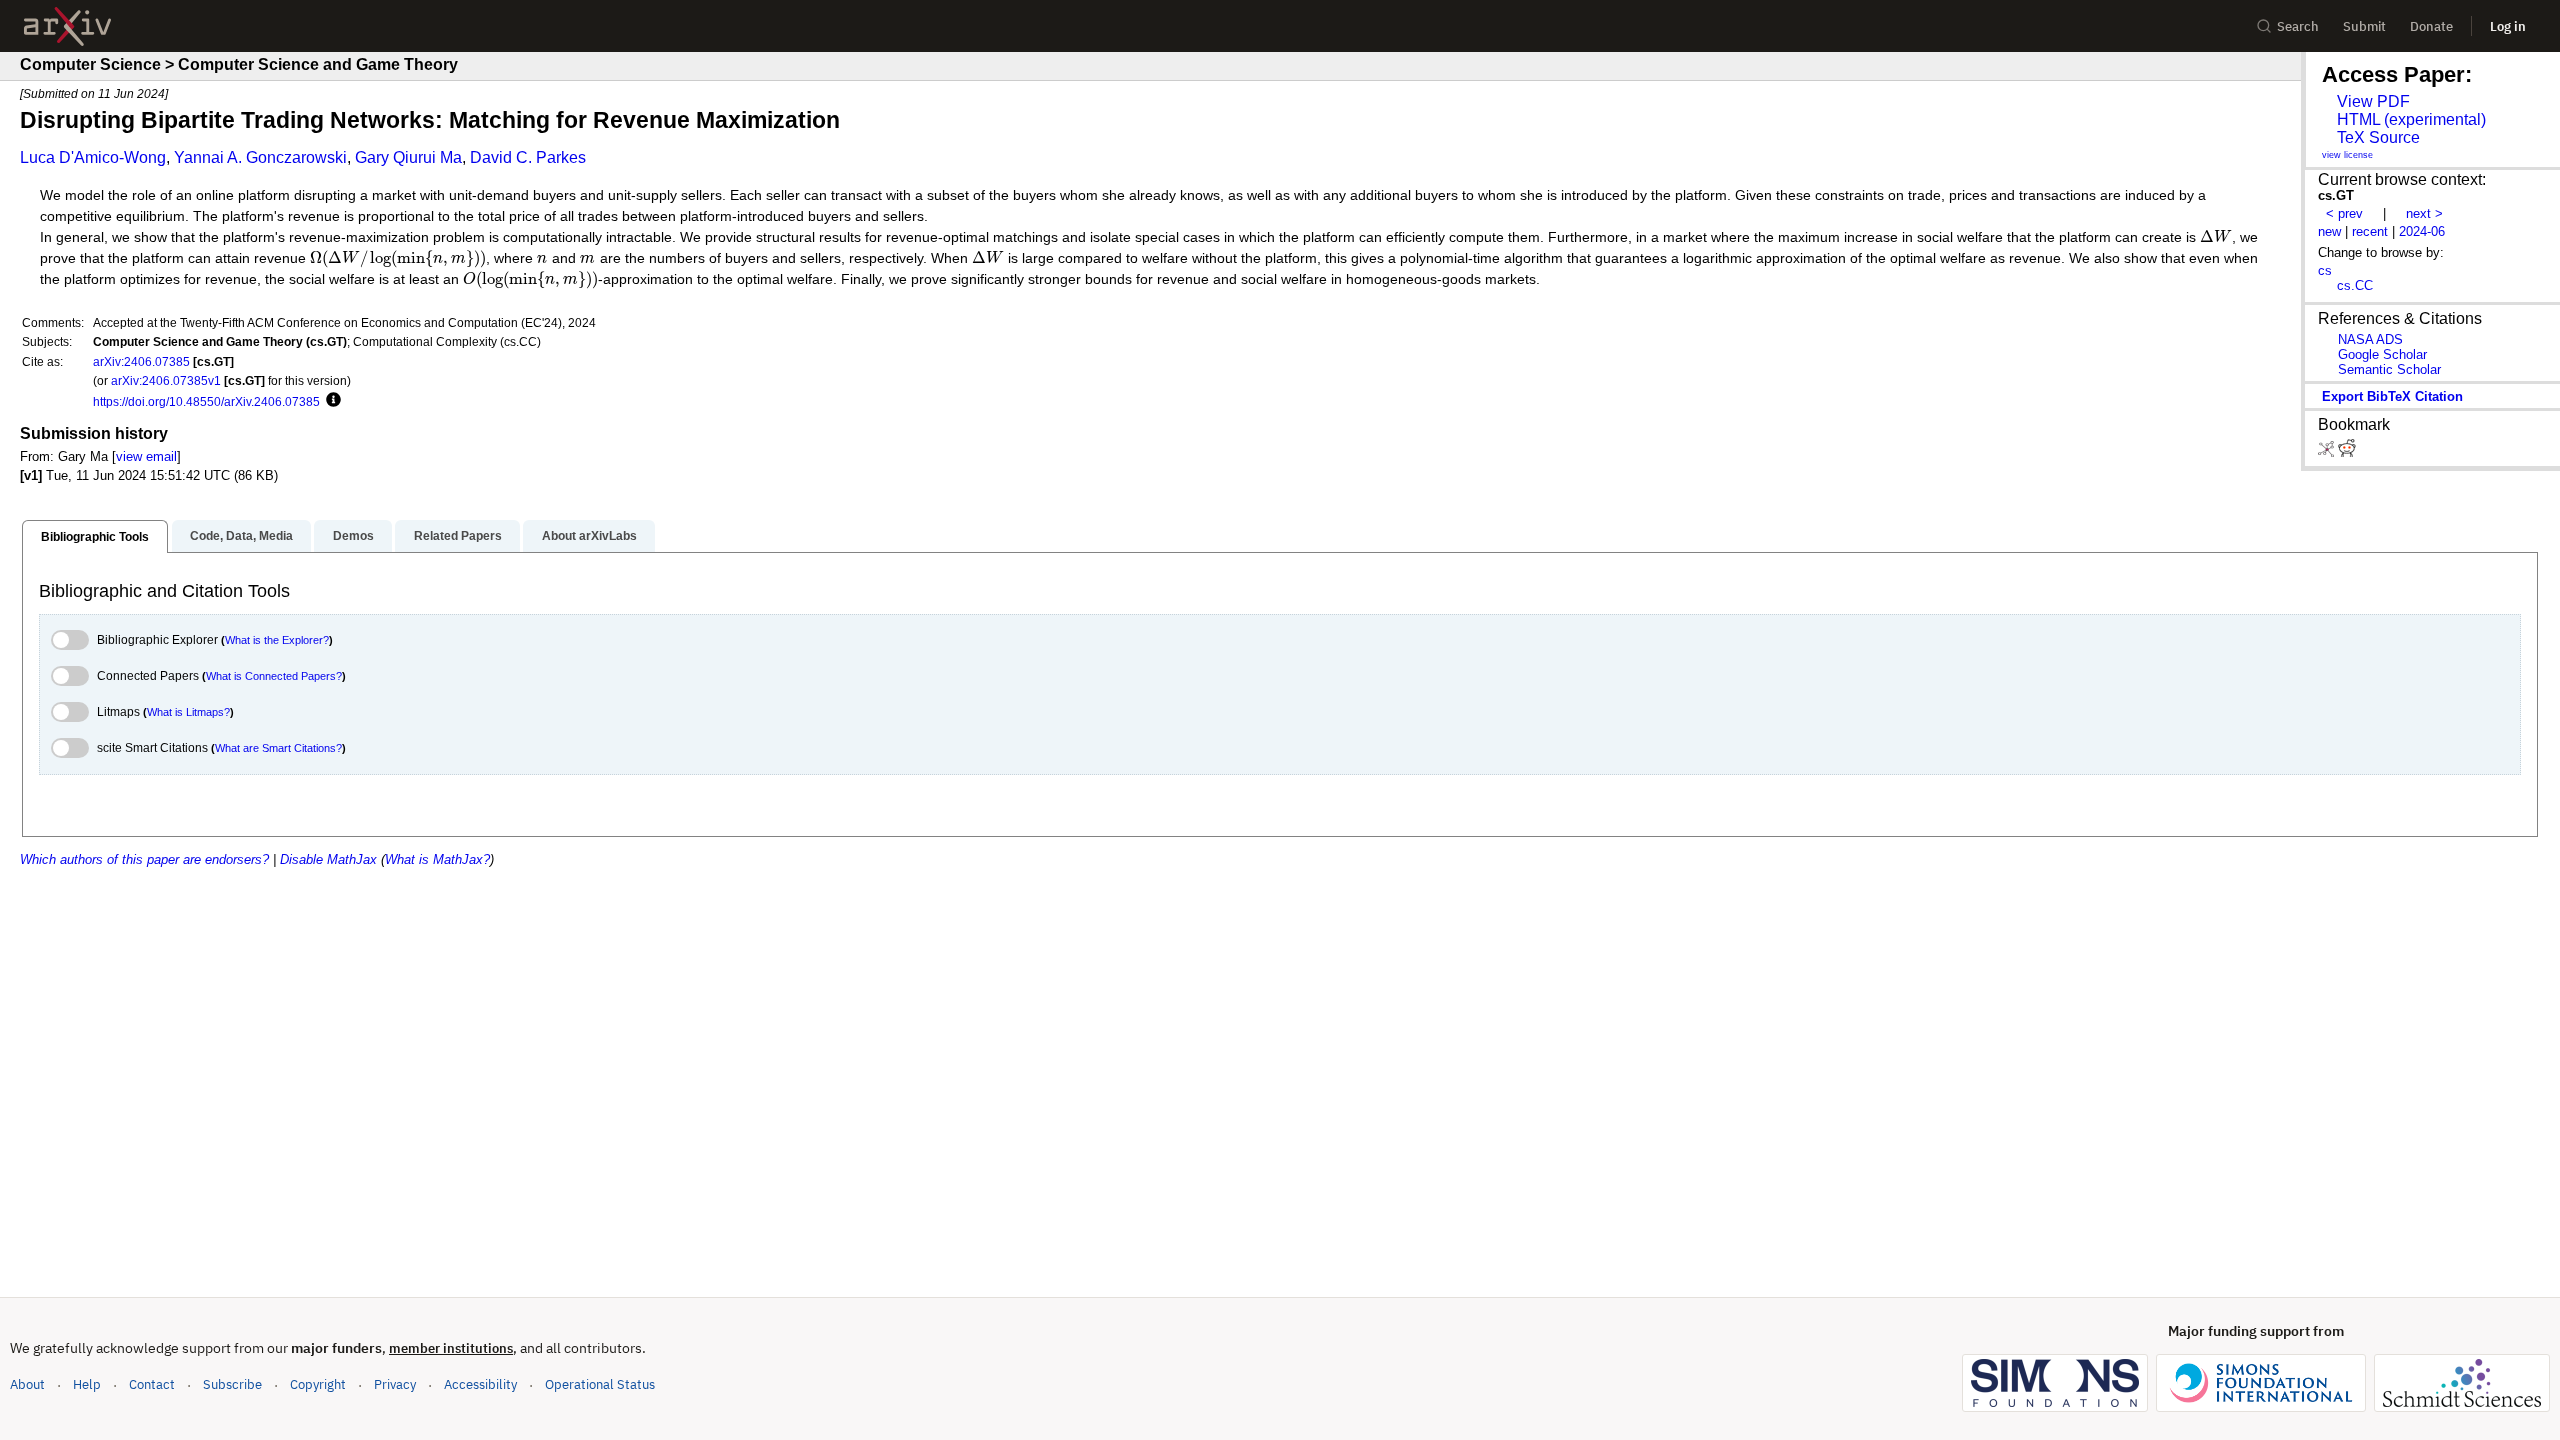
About (27, 1384)
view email (146, 456)
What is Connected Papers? (274, 676)
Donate (2431, 26)
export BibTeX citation (2392, 396)
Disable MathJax (328, 859)
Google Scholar (2382, 354)
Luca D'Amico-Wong (93, 157)
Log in (2508, 26)
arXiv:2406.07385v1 (166, 380)
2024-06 (2422, 231)
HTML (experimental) (2411, 119)
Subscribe (232, 1384)
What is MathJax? (437, 859)
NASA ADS (2370, 339)
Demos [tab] (353, 536)
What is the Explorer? (277, 640)
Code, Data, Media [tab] (241, 536)
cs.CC (2355, 285)
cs (2325, 270)
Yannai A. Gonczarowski (260, 157)
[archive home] (67, 26)
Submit (2364, 26)
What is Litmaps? (188, 712)
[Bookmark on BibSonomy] (2328, 452)
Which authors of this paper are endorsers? (144, 859)
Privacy (395, 1384)
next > (2424, 213)
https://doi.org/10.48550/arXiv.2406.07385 (206, 401)
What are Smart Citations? (278, 748)
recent (2370, 231)
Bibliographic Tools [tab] (95, 537)
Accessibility (480, 1384)
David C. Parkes (528, 157)
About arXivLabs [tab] (589, 536)
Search (2298, 26)
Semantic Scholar (2389, 369)
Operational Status (600, 1384)
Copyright (318, 1384)
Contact (152, 1384)
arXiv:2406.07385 (141, 361)
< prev (2344, 213)
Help (87, 1384)
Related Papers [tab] (458, 536)
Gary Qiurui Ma (408, 157)
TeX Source (2378, 137)
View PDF (2373, 101)
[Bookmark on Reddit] (2347, 452)
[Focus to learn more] (330, 401)
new (2329, 231)
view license (2347, 155)
